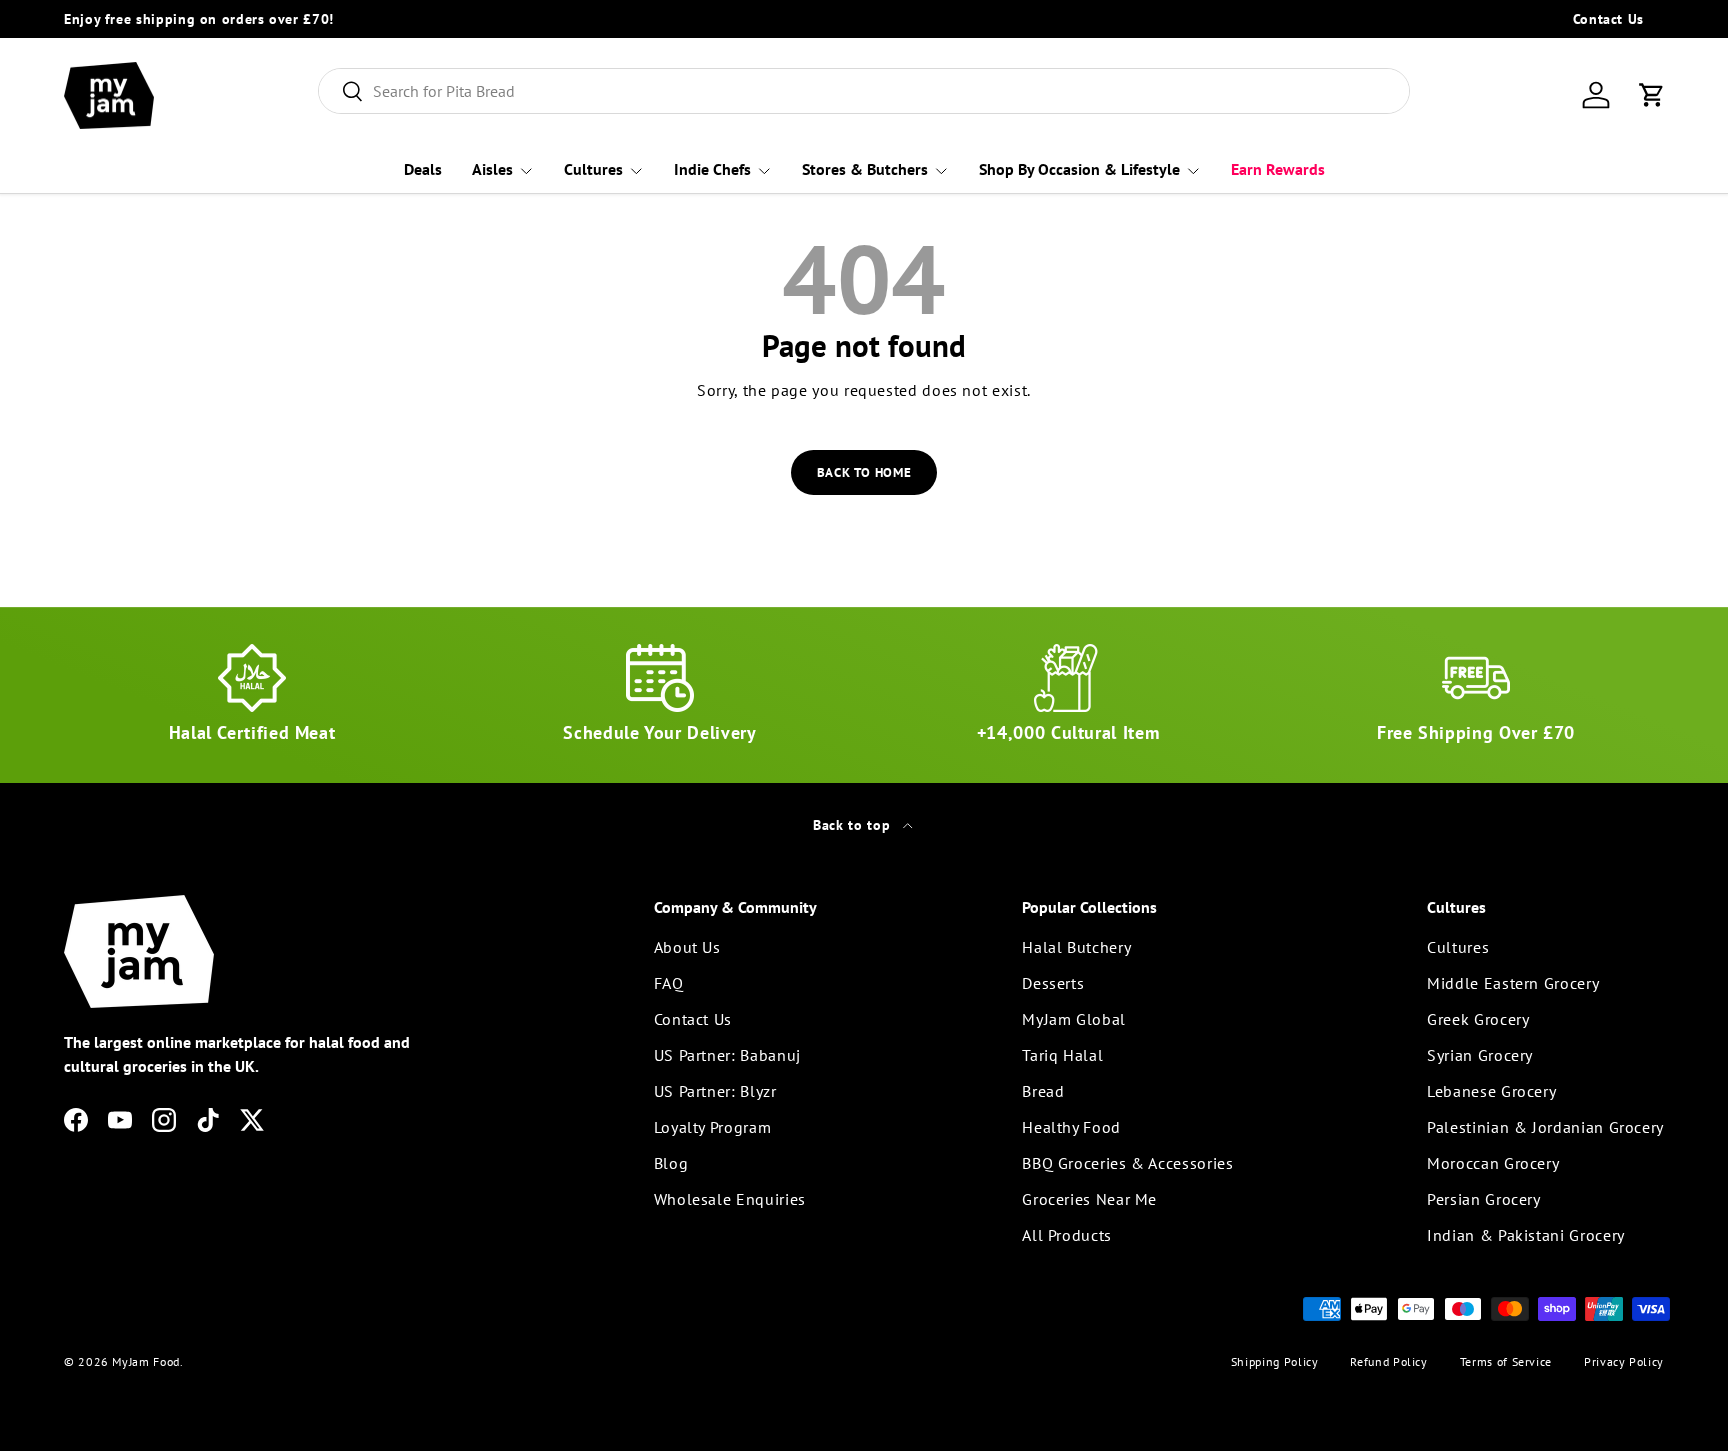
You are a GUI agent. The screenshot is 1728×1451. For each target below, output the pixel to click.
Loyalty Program (713, 1127)
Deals (423, 169)
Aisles (492, 169)
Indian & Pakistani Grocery (1526, 1235)
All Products (1067, 1235)
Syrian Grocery (1480, 1055)
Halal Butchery (1076, 947)
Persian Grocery (1484, 1199)
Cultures (593, 169)
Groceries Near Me (1089, 1199)
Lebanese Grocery (1491, 1091)
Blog (671, 1163)
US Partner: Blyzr (715, 1091)
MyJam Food (145, 1361)
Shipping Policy (1275, 1361)
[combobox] (864, 91)
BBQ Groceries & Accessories (1127, 1163)
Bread (1043, 1091)
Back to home (864, 472)
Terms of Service (1506, 1361)
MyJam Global (1074, 1019)
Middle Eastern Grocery (1513, 983)
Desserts (1053, 983)
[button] (1652, 95)
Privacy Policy (1624, 1361)
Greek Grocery (1478, 1019)
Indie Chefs (712, 169)
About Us (687, 947)
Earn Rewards (1278, 169)
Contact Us (1608, 18)
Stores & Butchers (865, 169)
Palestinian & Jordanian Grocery (1545, 1127)
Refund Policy (1388, 1361)
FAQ (669, 983)
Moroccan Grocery (1493, 1163)
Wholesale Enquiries (730, 1199)
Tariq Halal (1062, 1055)
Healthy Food (1071, 1127)
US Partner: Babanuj (727, 1055)
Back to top (854, 825)
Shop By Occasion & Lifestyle (1079, 169)
